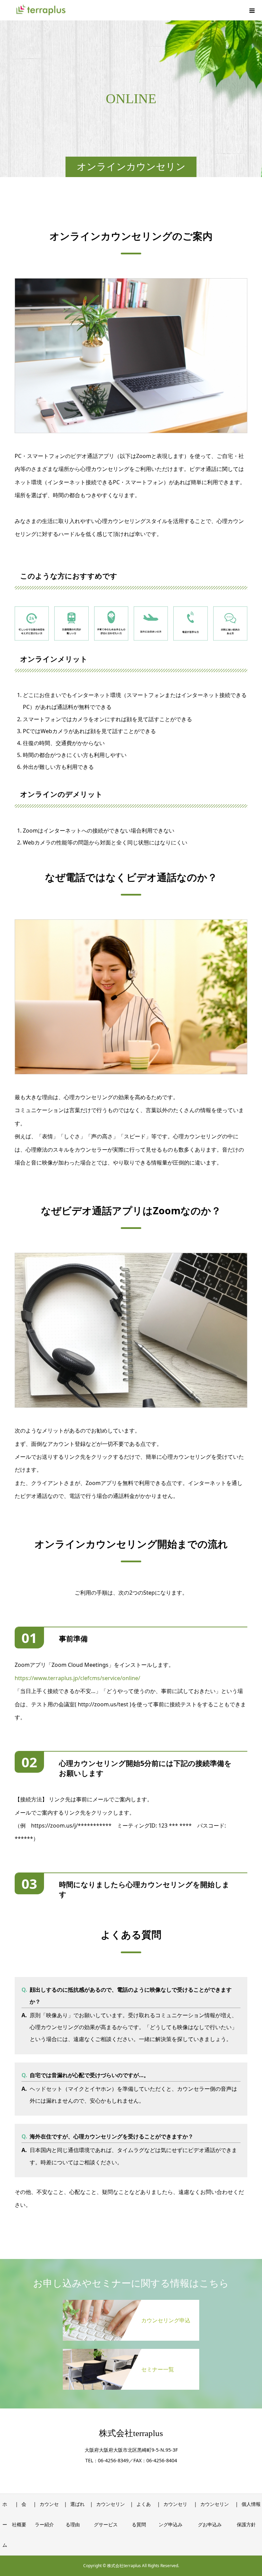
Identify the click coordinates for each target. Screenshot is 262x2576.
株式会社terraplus (131, 2433)
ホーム (5, 2524)
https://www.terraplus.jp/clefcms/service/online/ (77, 1678)
